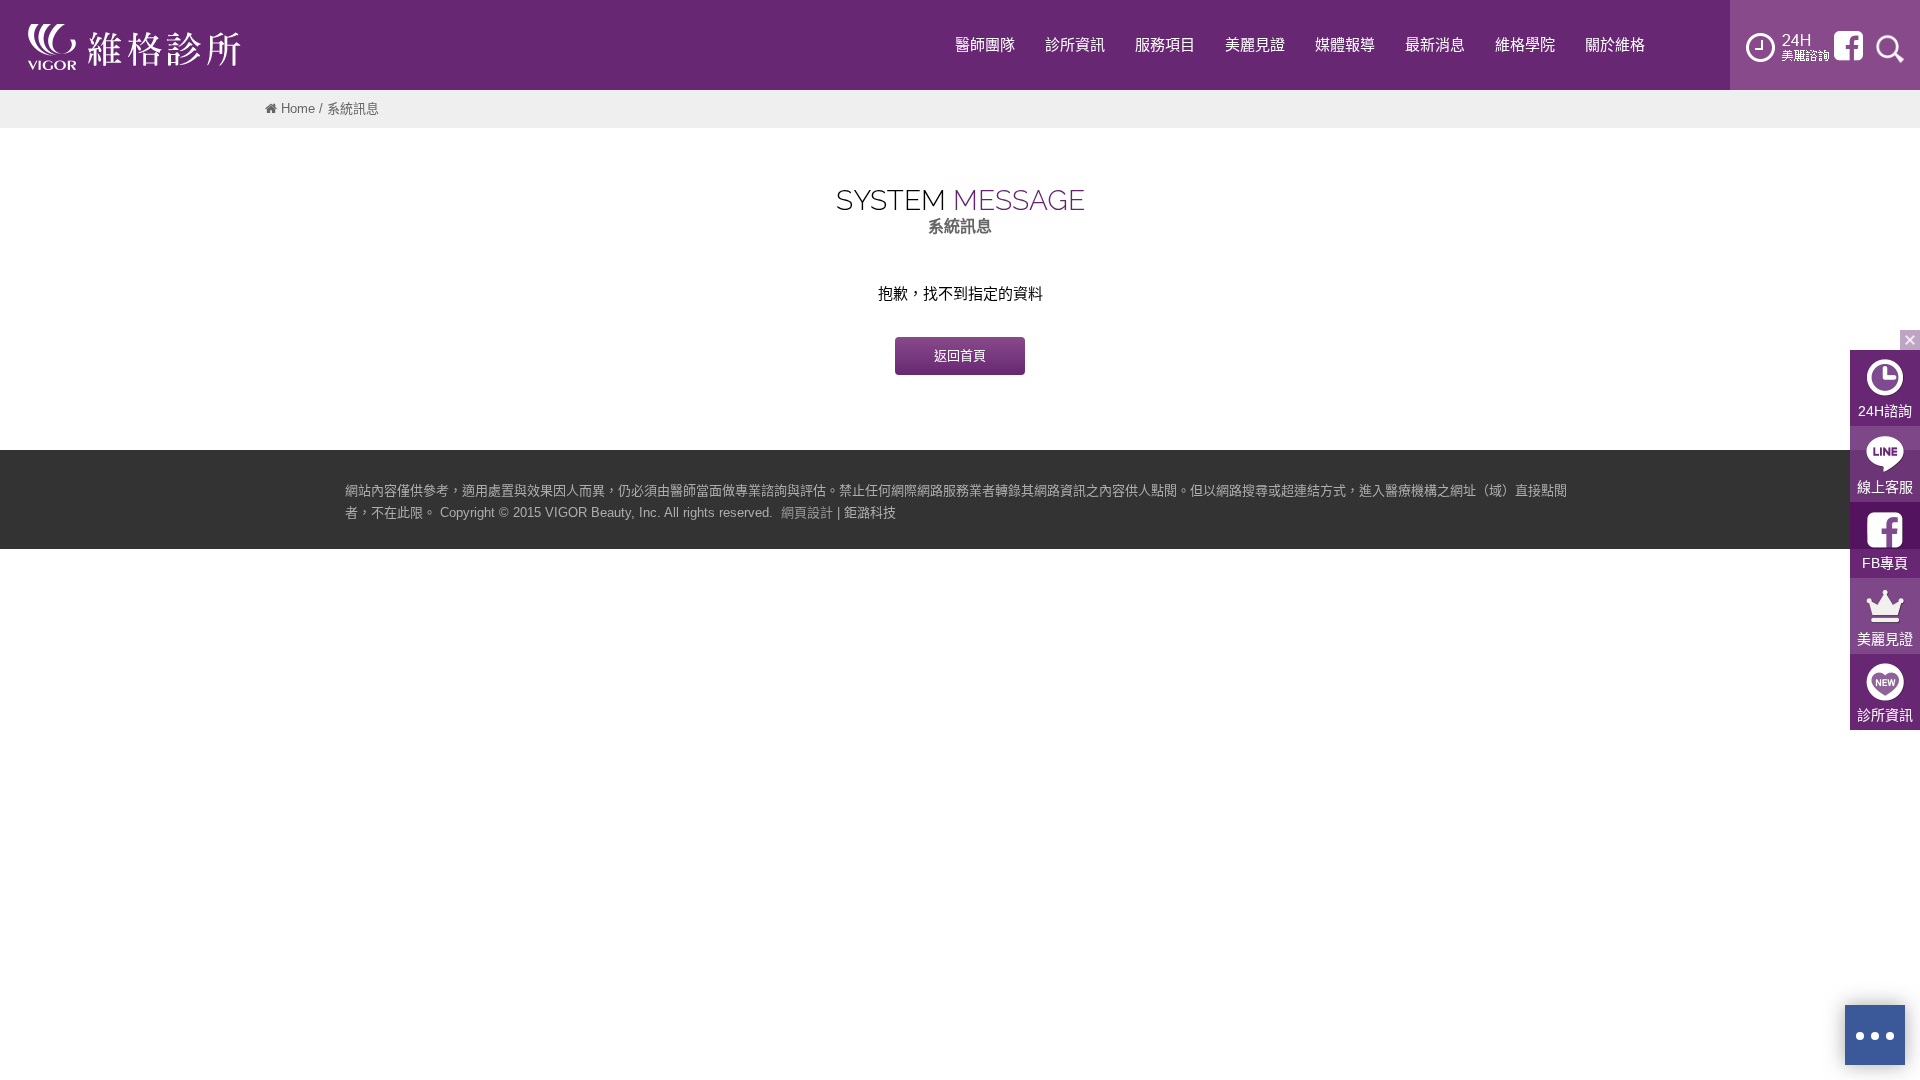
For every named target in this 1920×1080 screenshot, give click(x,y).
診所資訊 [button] (1075, 44)
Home (298, 108)
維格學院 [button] (1525, 44)
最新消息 (1435, 44)
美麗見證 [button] (1255, 44)
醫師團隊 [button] (985, 44)
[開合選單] (1910, 340)
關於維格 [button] (1615, 44)
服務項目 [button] (1165, 44)
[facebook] (1848, 46)
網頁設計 (807, 512)
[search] (1890, 47)
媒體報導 (1345, 44)
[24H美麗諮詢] (1788, 47)
